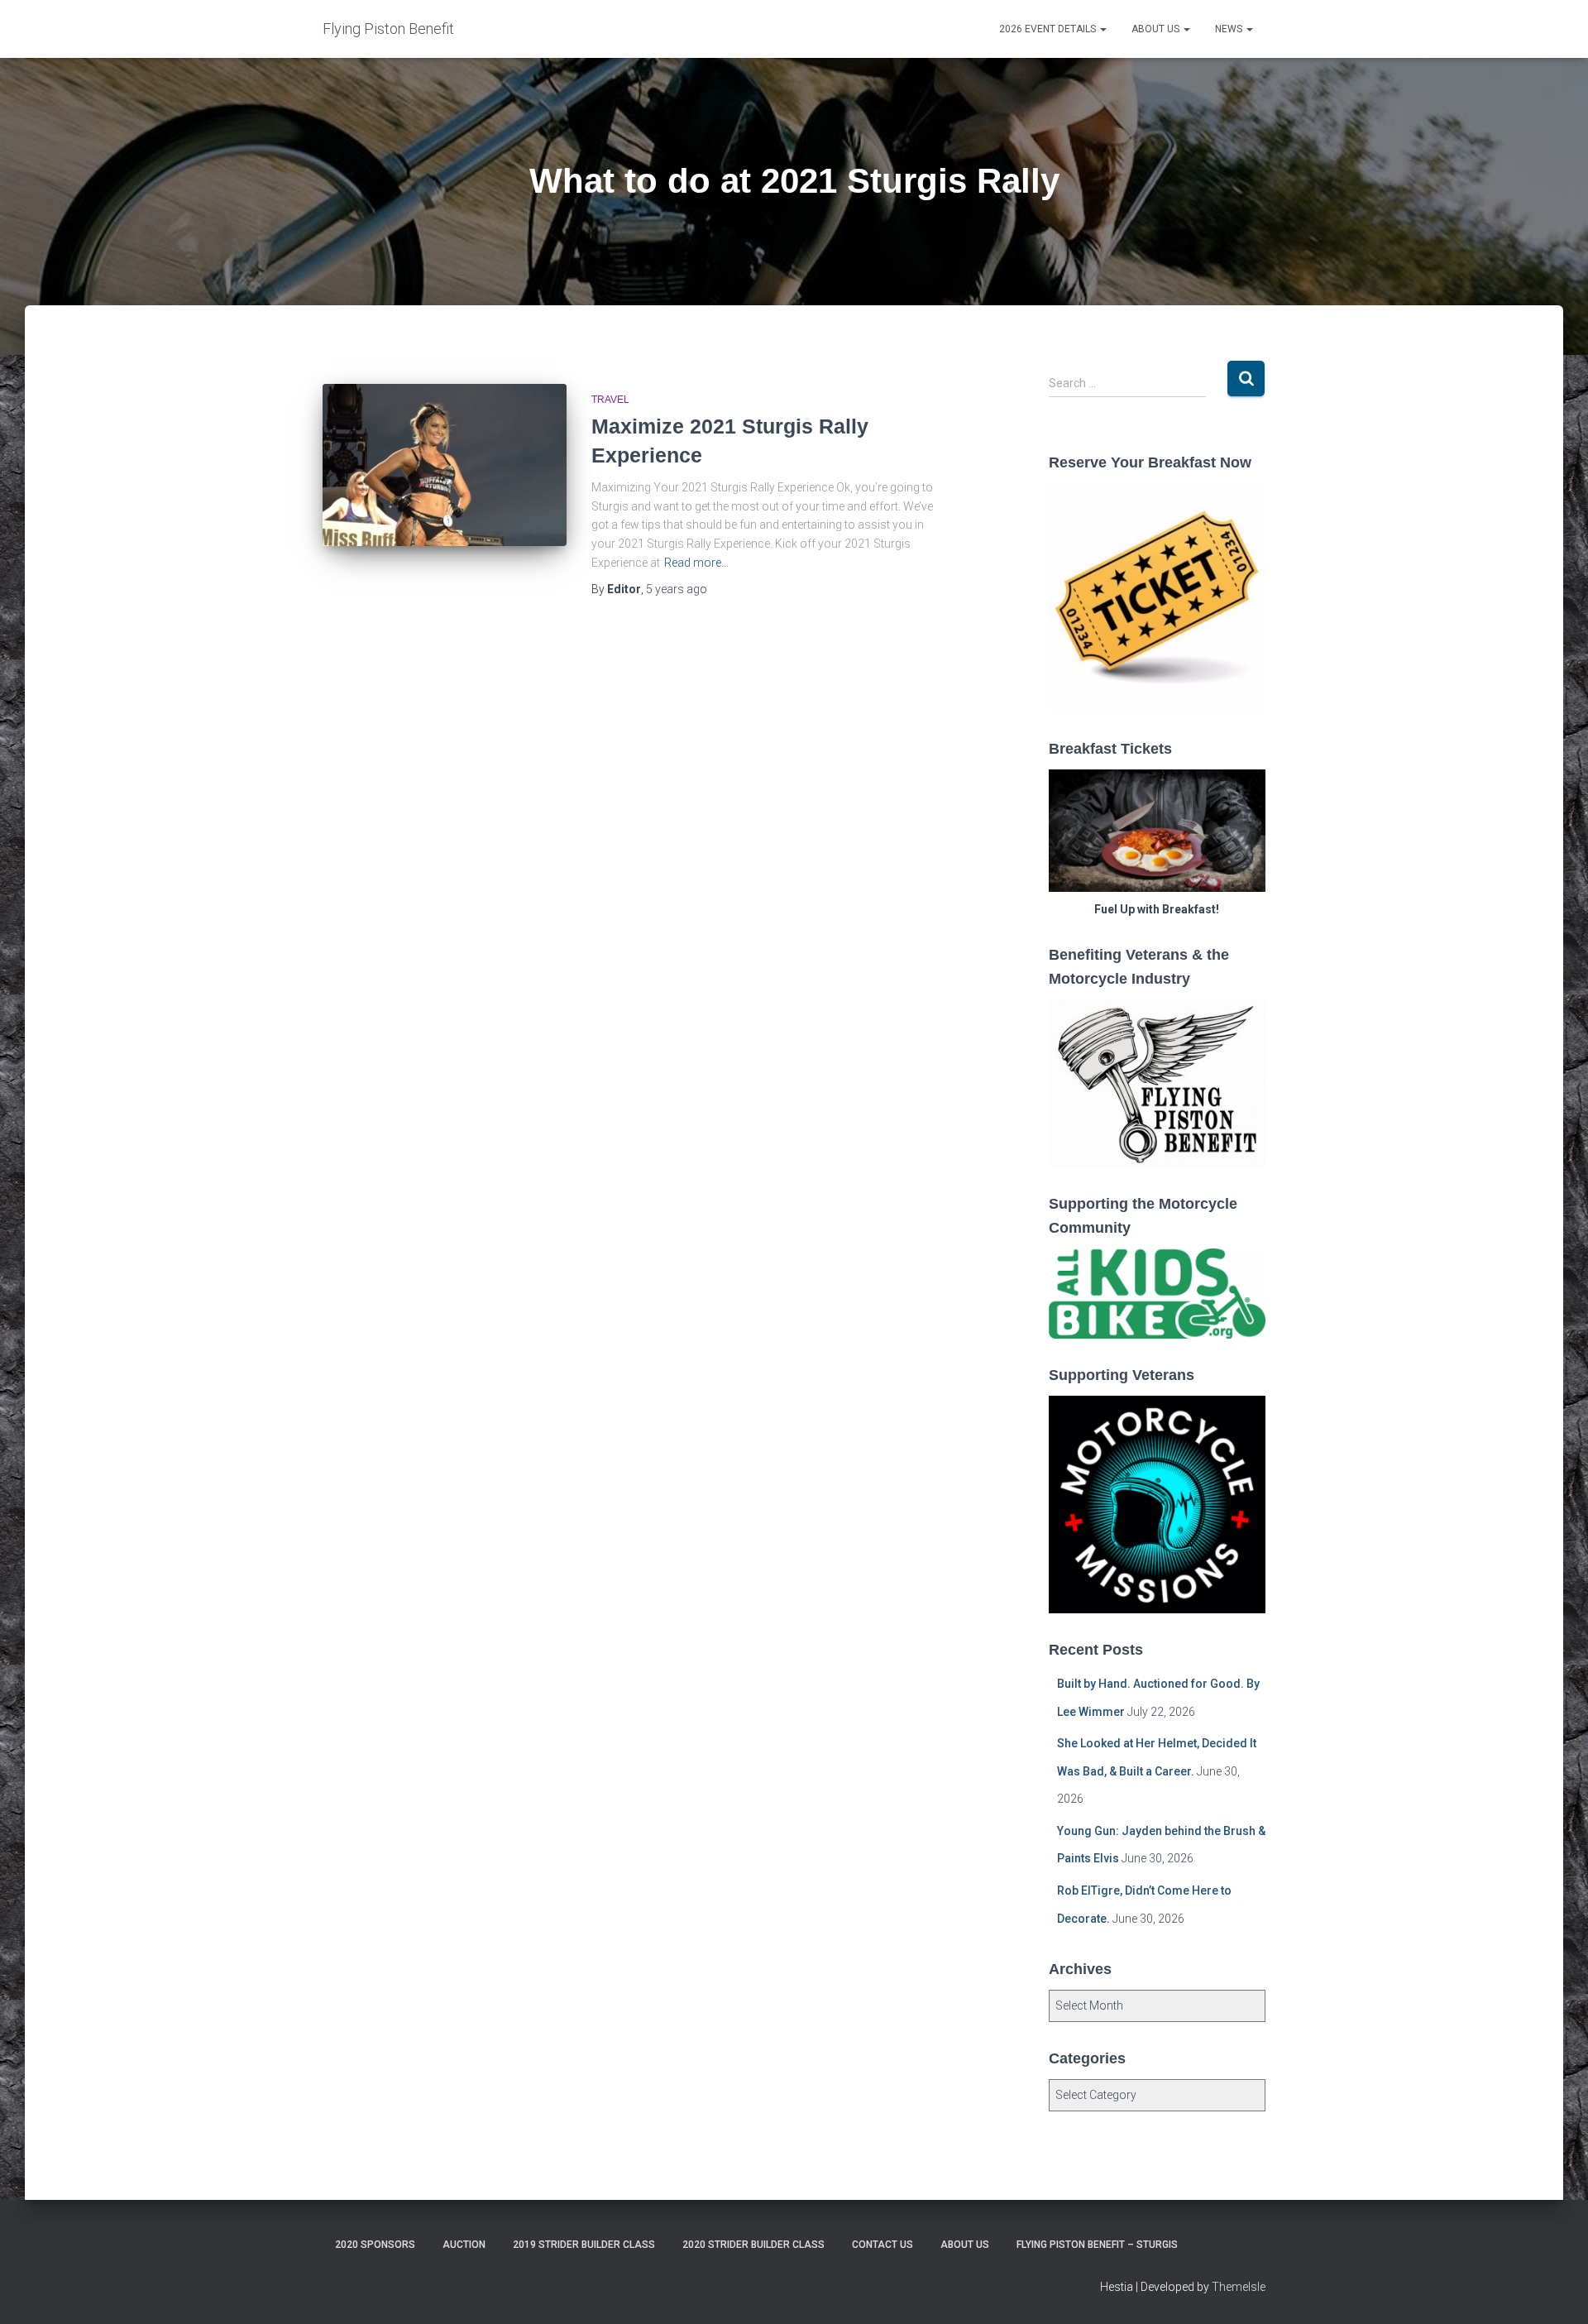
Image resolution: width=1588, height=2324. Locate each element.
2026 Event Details (1049, 29)
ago (677, 589)
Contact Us (882, 2245)
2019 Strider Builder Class (584, 2245)
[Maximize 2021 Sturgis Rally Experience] (445, 465)
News (1230, 29)
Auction (464, 2245)
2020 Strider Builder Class (753, 2245)
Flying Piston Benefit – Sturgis (1097, 2245)
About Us (1157, 29)
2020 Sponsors (375, 2245)
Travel (610, 400)
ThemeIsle (1239, 2287)
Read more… (696, 563)
